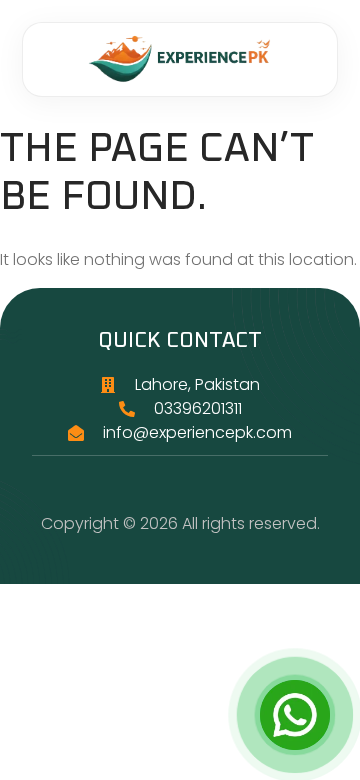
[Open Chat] (295, 715)
